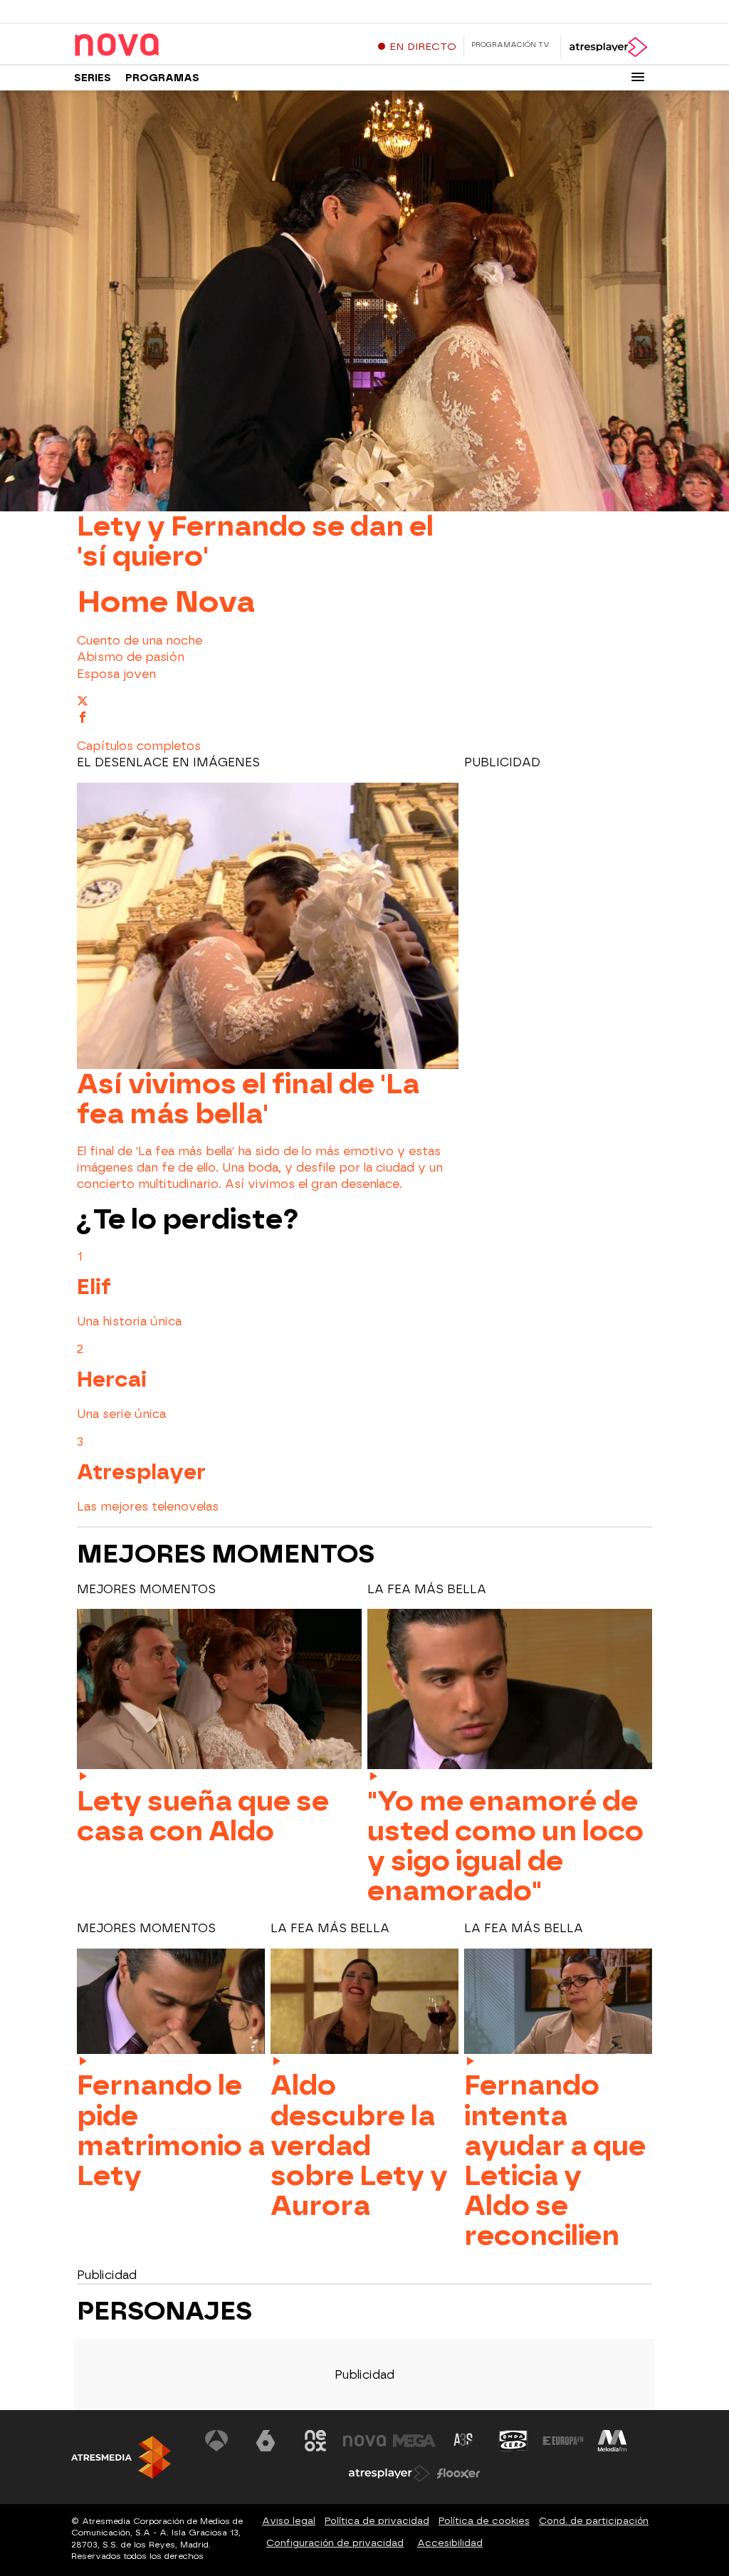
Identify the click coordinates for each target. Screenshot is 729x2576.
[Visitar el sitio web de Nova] (364, 2441)
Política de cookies (484, 2521)
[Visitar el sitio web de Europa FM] (563, 2441)
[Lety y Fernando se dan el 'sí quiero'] (364, 301)
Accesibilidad (450, 2543)
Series (93, 78)
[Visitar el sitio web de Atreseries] (464, 2441)
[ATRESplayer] (608, 47)
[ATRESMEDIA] (121, 2457)
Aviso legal (289, 2521)
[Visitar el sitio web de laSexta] (266, 2441)
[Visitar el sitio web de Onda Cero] (513, 2441)
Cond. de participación (594, 2521)
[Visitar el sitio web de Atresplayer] (389, 2473)
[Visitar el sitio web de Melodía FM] (612, 2441)
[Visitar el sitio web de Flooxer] (458, 2473)
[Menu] (638, 77)
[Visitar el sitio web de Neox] (315, 2441)
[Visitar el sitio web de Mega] (414, 2441)
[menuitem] (364, 641)
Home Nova (166, 601)
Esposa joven (116, 674)
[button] (139, 746)
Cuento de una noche (140, 641)
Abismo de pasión (131, 657)
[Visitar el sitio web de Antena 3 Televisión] (216, 2441)
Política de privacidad (377, 2521)
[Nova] (163, 46)
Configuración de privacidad (335, 2543)
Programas (162, 78)
